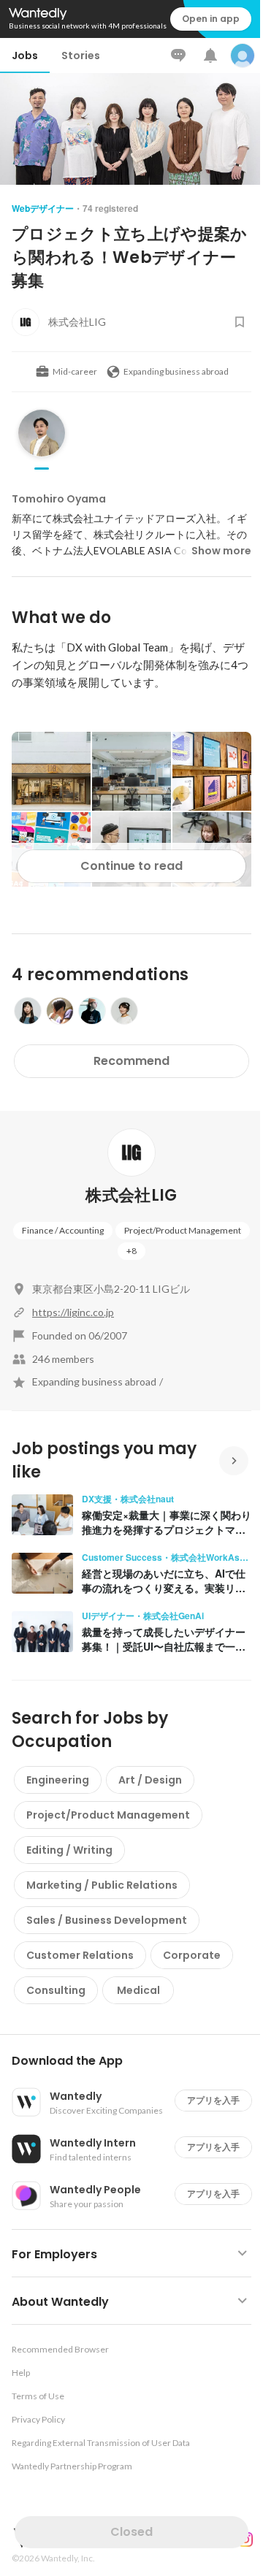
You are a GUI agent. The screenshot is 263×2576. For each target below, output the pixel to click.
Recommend (131, 1061)
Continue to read (131, 866)
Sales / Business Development (107, 1920)
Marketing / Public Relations (102, 1885)
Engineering (58, 1780)
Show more (221, 551)
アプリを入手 (213, 2100)
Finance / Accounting (63, 1230)
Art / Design (150, 1780)
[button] (137, 2061)
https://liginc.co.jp (73, 1312)
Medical (138, 1990)
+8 (131, 1251)
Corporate (192, 1955)
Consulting (56, 1990)
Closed (131, 2532)
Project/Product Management (183, 1230)
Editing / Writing (69, 1850)
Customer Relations (80, 1955)
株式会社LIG (131, 1195)
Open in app (211, 19)
